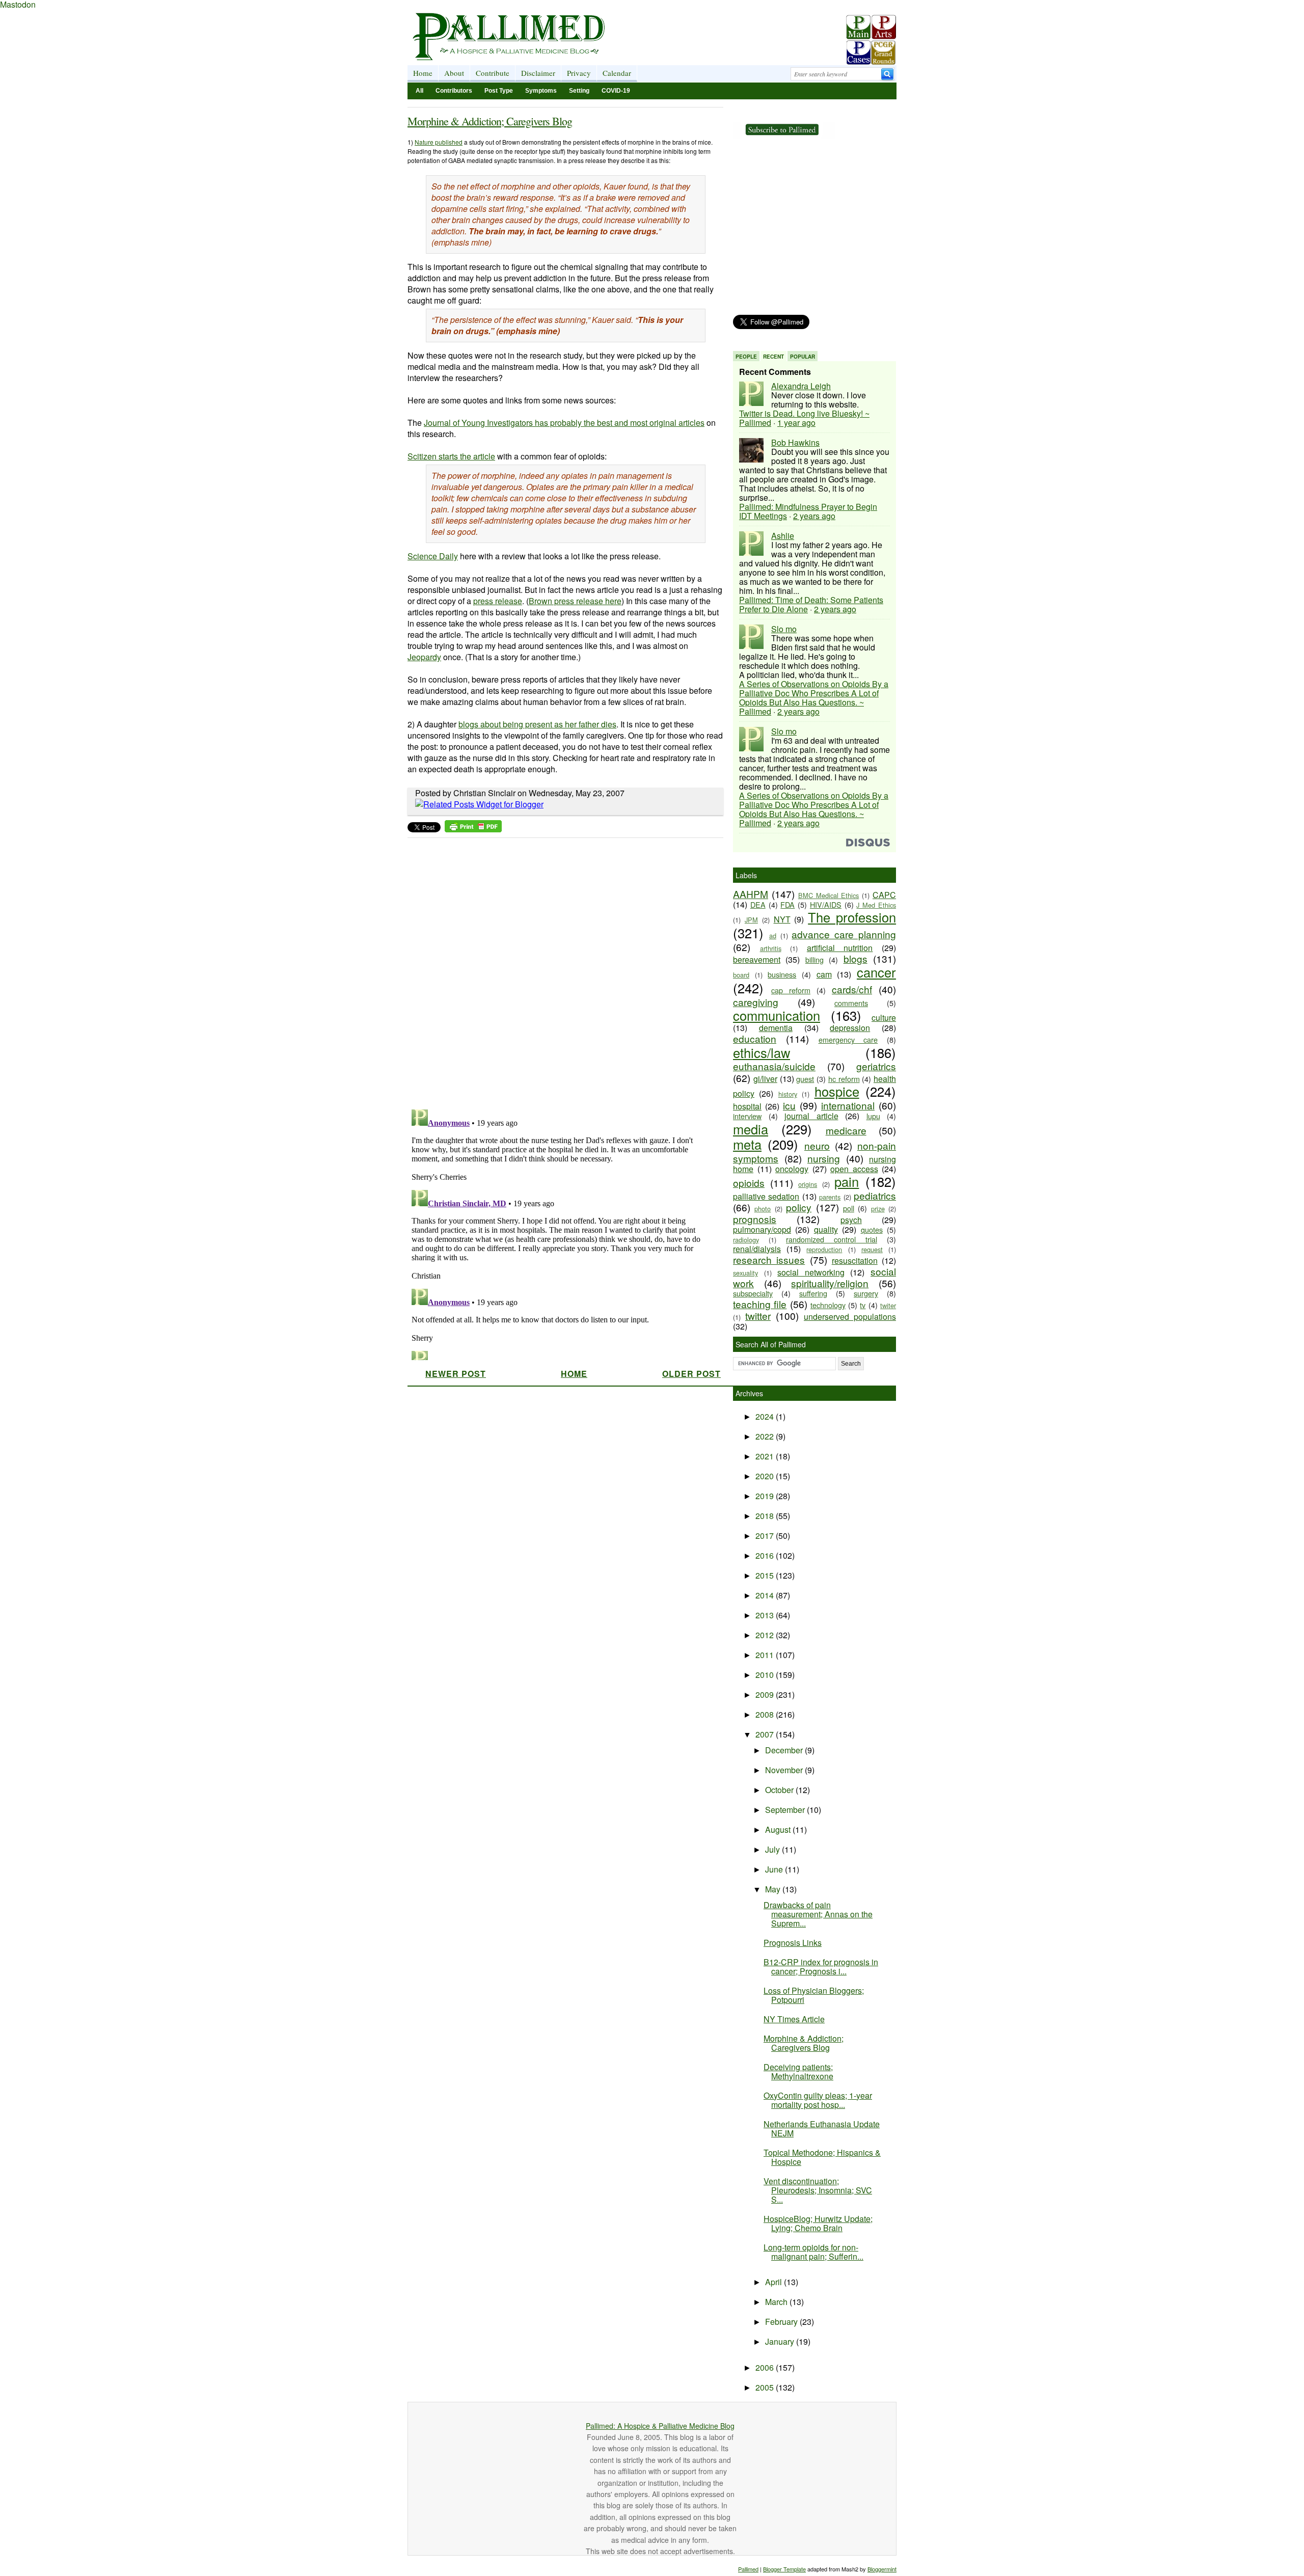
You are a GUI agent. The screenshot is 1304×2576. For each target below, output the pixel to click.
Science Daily (433, 556)
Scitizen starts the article (451, 456)
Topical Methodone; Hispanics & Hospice (822, 2157)
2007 (766, 1734)
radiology (746, 1240)
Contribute (493, 73)
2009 (766, 1694)
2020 (766, 1476)
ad (773, 936)
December (785, 1750)
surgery (866, 1293)
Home (423, 73)
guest (805, 1079)
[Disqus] (559, 970)
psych (851, 1220)
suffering (813, 1293)
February (782, 2322)
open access (854, 1169)
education (755, 1038)
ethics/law (762, 1052)
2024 (766, 1416)
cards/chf (852, 989)
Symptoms (541, 91)
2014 (766, 1595)
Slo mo (784, 629)
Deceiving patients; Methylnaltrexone (798, 2071)
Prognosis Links (793, 1943)
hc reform (844, 1079)
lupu (873, 1116)
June (775, 1869)
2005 (766, 2387)
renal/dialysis (757, 1249)
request (872, 1249)
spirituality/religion (830, 1283)
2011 (766, 1655)
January (781, 2341)
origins (808, 1184)
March (777, 2302)
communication (777, 1015)
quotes (872, 1229)
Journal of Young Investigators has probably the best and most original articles (564, 423)
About (454, 73)
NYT (782, 919)
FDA (787, 904)
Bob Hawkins (795, 442)
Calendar (617, 73)
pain (847, 1181)
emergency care (848, 1039)
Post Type (499, 91)
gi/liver (765, 1079)
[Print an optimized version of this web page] (473, 829)
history (788, 1094)
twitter (758, 1316)
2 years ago (814, 516)
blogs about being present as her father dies (537, 724)
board (741, 975)
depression (850, 1028)
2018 (766, 1516)
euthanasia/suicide (774, 1066)
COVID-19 (616, 91)
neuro (817, 1145)
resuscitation (855, 1260)
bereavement (757, 959)
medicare (846, 1130)
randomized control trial (832, 1239)
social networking (811, 1272)
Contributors (454, 91)
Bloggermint (882, 2569)
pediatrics (875, 1195)
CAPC (884, 895)
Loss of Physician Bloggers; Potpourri (814, 1995)
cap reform (791, 990)
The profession (852, 917)
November (785, 1770)
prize (878, 1209)
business (782, 974)
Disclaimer (538, 73)
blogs (855, 958)
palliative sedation (766, 1196)
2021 (766, 1456)
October (780, 1790)
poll (849, 1208)
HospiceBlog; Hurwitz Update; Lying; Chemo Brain (818, 2223)
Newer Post (456, 1374)
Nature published (439, 142)
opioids (749, 1183)
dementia (776, 1028)
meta (747, 1144)
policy (799, 1207)
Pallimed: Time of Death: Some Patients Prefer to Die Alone (811, 604)
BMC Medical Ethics (829, 895)
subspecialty (753, 1293)
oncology (792, 1169)
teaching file (760, 1304)
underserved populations (850, 1317)
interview (747, 1116)
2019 (766, 1496)
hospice (837, 1091)
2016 (766, 1555)
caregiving (756, 1002)
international (848, 1105)
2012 (766, 1635)
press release (498, 601)
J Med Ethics (876, 905)
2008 (766, 1714)
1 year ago (796, 423)
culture (884, 1018)
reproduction (824, 1249)
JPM (751, 920)
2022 (766, 1436)
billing (814, 959)
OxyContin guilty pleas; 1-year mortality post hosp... (818, 2100)
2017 (766, 1536)
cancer (876, 972)
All (419, 91)
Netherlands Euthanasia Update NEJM (822, 2128)
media (751, 1129)
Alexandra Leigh (801, 386)
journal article (811, 1116)
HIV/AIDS (826, 904)
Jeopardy (424, 657)
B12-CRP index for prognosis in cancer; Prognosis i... (821, 1967)
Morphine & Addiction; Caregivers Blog (490, 121)
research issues (769, 1259)
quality (826, 1229)
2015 (766, 1575)
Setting (579, 91)
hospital (747, 1106)
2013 (766, 1615)
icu (789, 1105)
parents (830, 1197)
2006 (766, 2367)
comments (851, 1003)
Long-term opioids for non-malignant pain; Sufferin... (813, 2252)
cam (824, 974)
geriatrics (876, 1066)
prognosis (755, 1219)
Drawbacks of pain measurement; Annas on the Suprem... (818, 1914)
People (746, 357)
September (786, 1810)
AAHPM (751, 894)
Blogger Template (784, 2569)
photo (763, 1209)
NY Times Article (794, 2019)
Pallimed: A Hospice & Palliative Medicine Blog (660, 2426)
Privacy (579, 73)
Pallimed (748, 2569)
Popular (803, 357)
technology (828, 1305)
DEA (758, 904)
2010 (766, 1675)
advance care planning (844, 934)
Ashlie (783, 536)
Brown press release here (575, 601)
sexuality (745, 1273)
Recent (773, 357)
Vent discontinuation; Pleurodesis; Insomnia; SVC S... (818, 2190)
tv (863, 1305)
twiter (888, 1305)
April (775, 2282)
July (773, 1849)
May (774, 1889)
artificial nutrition (840, 948)
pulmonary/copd (762, 1229)
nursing (824, 1158)
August (779, 1829)
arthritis (771, 948)
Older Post (691, 1374)
